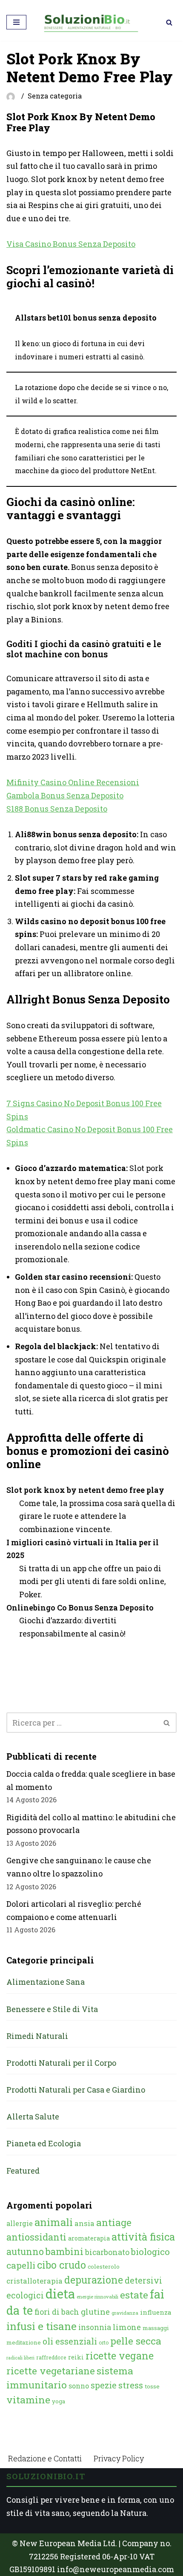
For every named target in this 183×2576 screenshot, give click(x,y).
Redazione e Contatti (45, 2458)
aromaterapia (89, 2238)
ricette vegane (120, 2356)
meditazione (24, 2342)
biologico (150, 2252)
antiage (114, 2222)
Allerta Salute (33, 2116)
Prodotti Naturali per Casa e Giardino (76, 2090)
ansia (84, 2223)
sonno (79, 2386)
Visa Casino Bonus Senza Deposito (71, 244)
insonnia (95, 2327)
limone (127, 2327)
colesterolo (104, 2267)
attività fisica (143, 2236)
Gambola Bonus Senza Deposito (65, 795)
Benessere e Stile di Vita (52, 2009)
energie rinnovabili (97, 2297)
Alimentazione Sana (46, 1982)
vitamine (28, 2400)
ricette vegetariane (51, 2371)
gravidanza (125, 2313)
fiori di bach (57, 2312)
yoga (59, 2401)
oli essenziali (70, 2341)
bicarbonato (107, 2252)
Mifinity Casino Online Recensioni (73, 782)
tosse (152, 2386)
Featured (23, 2171)
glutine (95, 2311)
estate (134, 2295)
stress (131, 2385)
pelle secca (136, 2341)
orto (104, 2342)
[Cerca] (169, 22)
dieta (60, 2294)
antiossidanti (36, 2237)
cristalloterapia (34, 2281)
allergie (20, 2223)
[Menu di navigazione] (16, 22)
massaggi (156, 2328)
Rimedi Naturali (37, 2036)
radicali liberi (20, 2358)
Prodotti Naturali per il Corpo (61, 2063)
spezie (104, 2385)
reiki (76, 2357)
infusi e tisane (41, 2326)
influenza (156, 2312)
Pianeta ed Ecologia (44, 2143)
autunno (25, 2251)
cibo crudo (61, 2265)
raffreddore (51, 2357)
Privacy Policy (119, 2458)
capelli (21, 2265)
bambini (64, 2251)
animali (54, 2222)
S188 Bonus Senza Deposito (57, 809)
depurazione (94, 2280)
